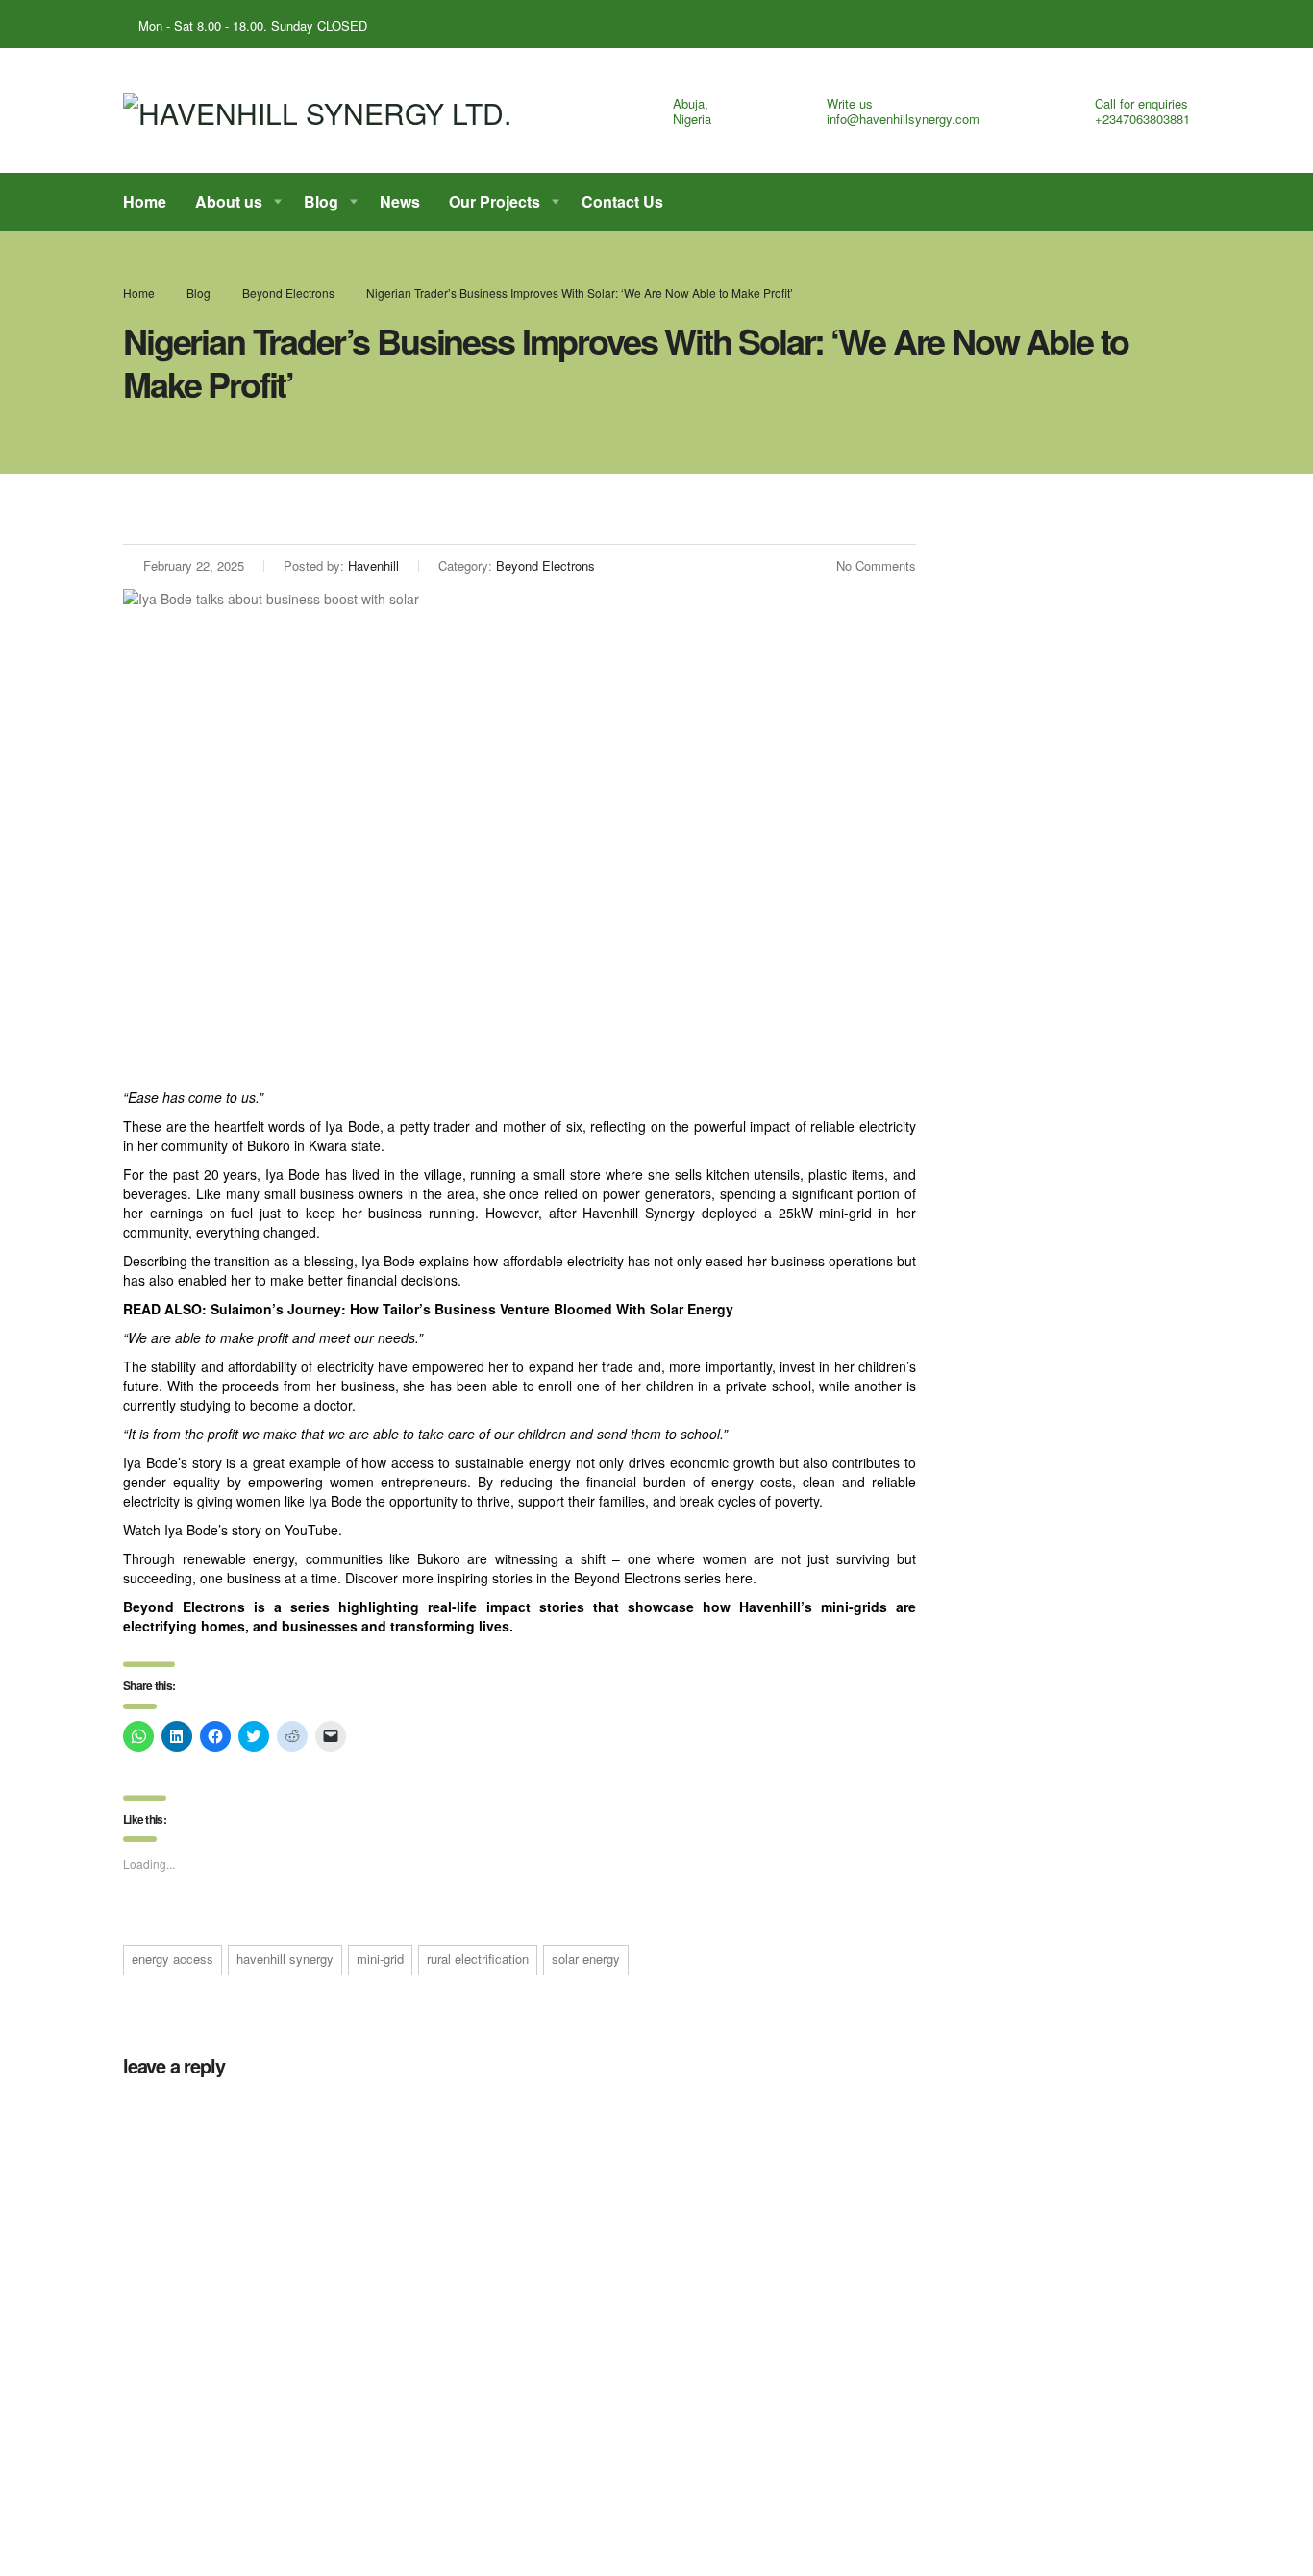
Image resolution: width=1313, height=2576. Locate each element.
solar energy (586, 1959)
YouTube (311, 1530)
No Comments (876, 565)
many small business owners (315, 1193)
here (739, 1578)
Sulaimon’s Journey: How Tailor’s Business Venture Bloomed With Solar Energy (472, 1309)
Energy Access (173, 1959)
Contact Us (622, 201)
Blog (321, 201)
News (400, 201)
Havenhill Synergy (285, 1959)
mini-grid (380, 1959)
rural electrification (478, 1959)
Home (145, 201)
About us (229, 201)
